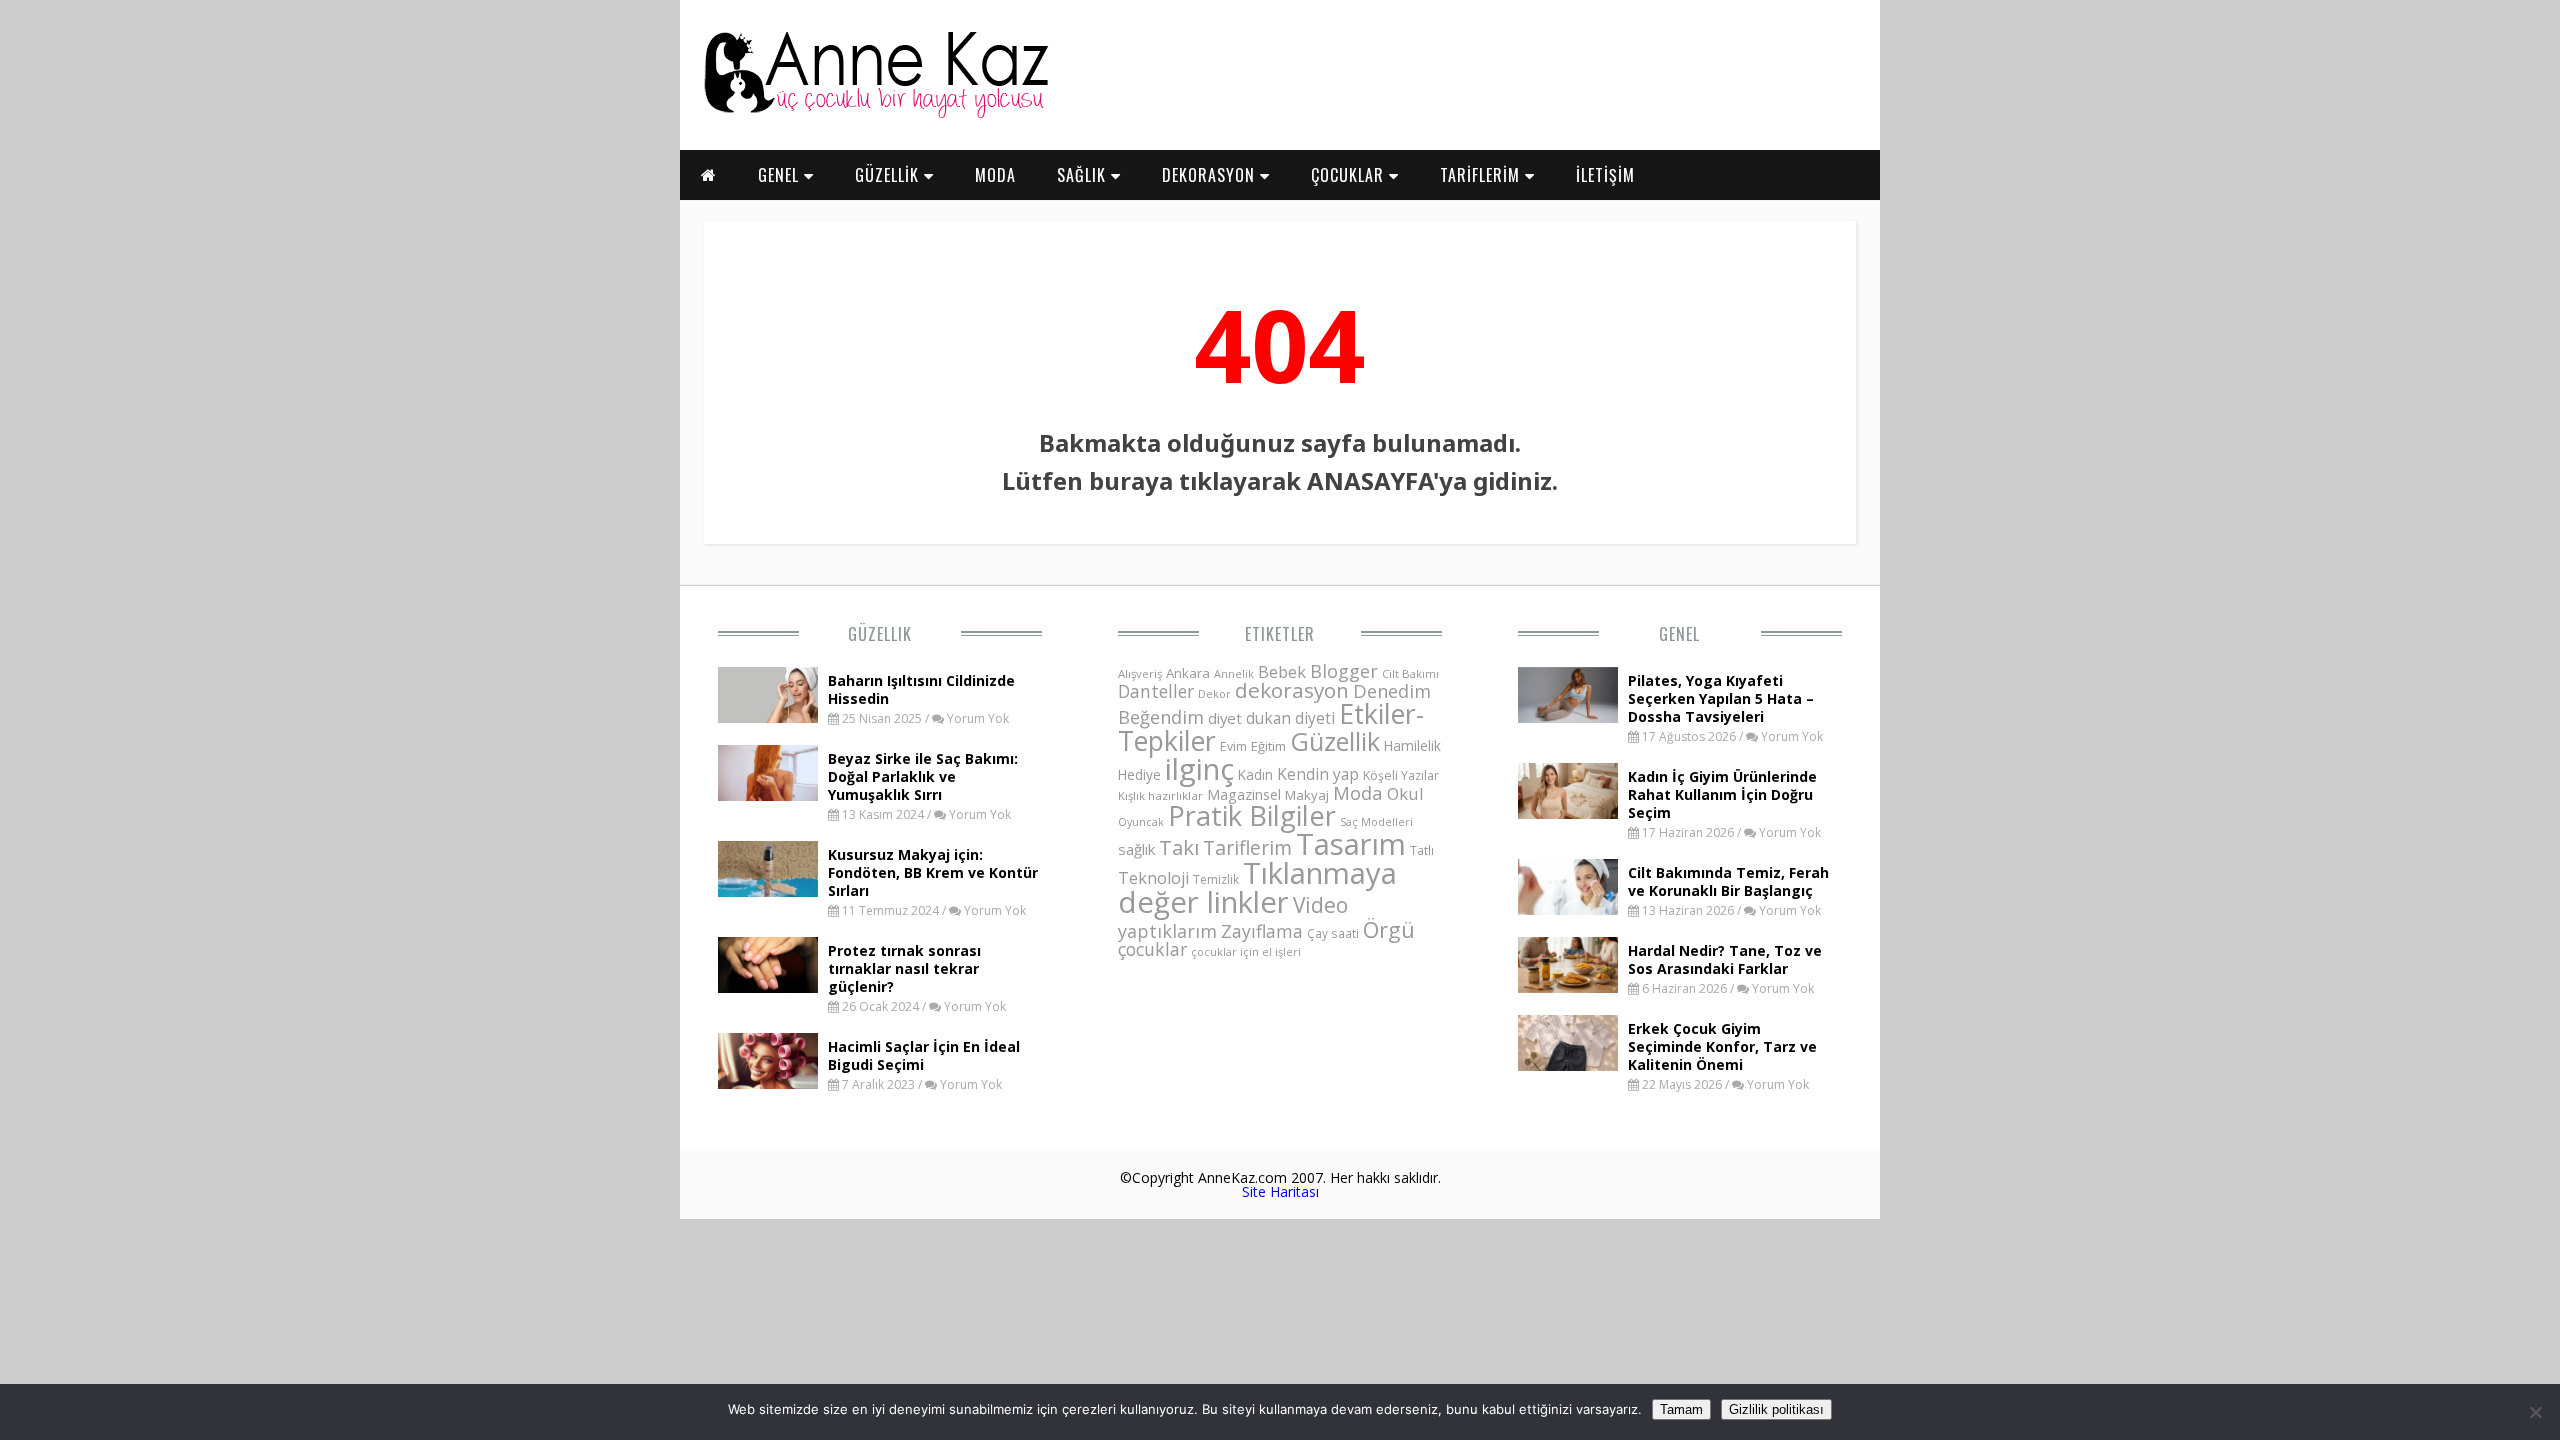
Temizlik (1216, 879)
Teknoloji (1153, 878)
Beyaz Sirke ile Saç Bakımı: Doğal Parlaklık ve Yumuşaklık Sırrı (923, 776)
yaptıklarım (1167, 931)
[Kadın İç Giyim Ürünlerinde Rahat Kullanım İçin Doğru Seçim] (1568, 813)
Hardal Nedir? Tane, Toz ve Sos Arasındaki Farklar (1725, 959)
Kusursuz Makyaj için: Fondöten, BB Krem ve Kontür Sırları (933, 872)
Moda (1358, 792)
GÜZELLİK (889, 175)
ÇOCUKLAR (1350, 175)
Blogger (1344, 671)
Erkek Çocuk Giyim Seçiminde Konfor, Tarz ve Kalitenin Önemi (1722, 1046)
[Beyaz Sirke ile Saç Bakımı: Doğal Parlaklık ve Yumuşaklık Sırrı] (768, 795)
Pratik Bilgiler (1252, 815)
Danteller (1156, 691)
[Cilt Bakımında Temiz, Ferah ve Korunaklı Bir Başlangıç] (1568, 909)
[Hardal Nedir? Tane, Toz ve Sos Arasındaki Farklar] (1568, 987)
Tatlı (1422, 850)
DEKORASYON (1211, 175)
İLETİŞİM (1605, 175)
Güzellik (880, 634)
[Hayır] (2535, 1412)
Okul (1405, 793)
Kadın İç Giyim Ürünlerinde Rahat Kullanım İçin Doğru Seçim (1722, 794)
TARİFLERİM (1482, 175)
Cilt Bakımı (1410, 673)
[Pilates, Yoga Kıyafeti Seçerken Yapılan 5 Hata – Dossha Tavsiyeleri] (1568, 717)
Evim (1233, 746)
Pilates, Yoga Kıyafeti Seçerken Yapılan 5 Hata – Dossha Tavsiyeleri (1721, 698)
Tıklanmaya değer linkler (1257, 887)
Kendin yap (1318, 774)
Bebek (1282, 671)
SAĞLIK (1084, 175)
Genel (1679, 634)
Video (1320, 905)
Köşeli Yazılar (1401, 775)
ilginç (1199, 769)
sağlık (1136, 849)
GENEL (781, 175)
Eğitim (1268, 746)
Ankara (1188, 673)
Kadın (1255, 774)
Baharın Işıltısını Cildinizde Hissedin (921, 689)
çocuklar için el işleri (1246, 951)
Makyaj (1307, 795)
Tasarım (1351, 844)
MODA (995, 175)
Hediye (1139, 774)
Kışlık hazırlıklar (1160, 795)
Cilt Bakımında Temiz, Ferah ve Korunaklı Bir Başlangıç (1728, 881)
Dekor (1214, 693)
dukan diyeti (1290, 718)
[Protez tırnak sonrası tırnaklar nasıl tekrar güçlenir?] (768, 987)
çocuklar (1152, 949)
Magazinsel (1244, 794)
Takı (1179, 847)
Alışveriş (1140, 673)
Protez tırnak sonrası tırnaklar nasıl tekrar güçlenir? (904, 968)
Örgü (1389, 929)
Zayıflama (1262, 931)
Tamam (1681, 1409)
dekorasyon (1292, 690)
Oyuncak (1141, 822)
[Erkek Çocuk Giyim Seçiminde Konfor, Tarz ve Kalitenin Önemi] (1568, 1065)
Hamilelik (1412, 745)
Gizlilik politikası (1776, 1409)
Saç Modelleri (1376, 821)
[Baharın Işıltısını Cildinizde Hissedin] (768, 717)
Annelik (1234, 673)
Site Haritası (1280, 1191)
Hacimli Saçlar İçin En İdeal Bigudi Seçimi (924, 1055)
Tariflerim (1247, 847)
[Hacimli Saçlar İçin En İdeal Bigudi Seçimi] (768, 1083)
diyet (1225, 718)
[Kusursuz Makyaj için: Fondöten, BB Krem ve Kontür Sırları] (768, 891)
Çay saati (1333, 933)
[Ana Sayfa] (875, 114)
